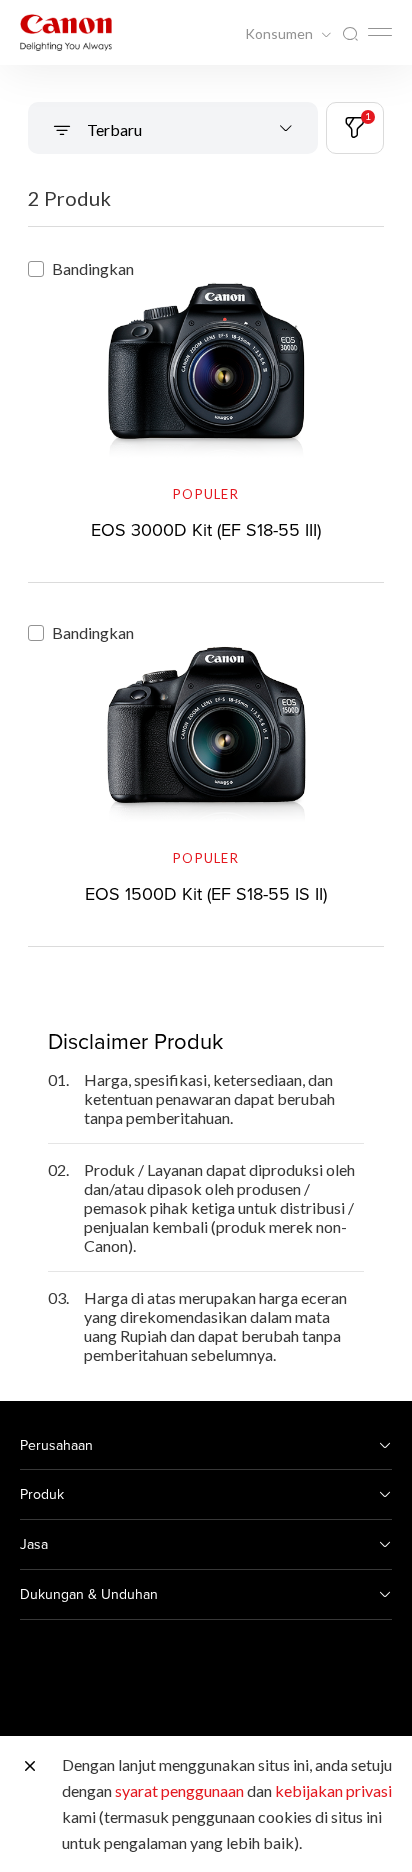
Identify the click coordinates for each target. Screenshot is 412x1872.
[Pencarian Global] (350, 34)
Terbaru (113, 129)
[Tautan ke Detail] (206, 400)
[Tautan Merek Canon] (66, 32)
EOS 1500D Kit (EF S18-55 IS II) (206, 893)
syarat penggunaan (179, 1790)
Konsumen (280, 34)
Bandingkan (93, 268)
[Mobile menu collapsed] (380, 32)
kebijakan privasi (333, 1790)
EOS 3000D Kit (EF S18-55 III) (206, 529)
